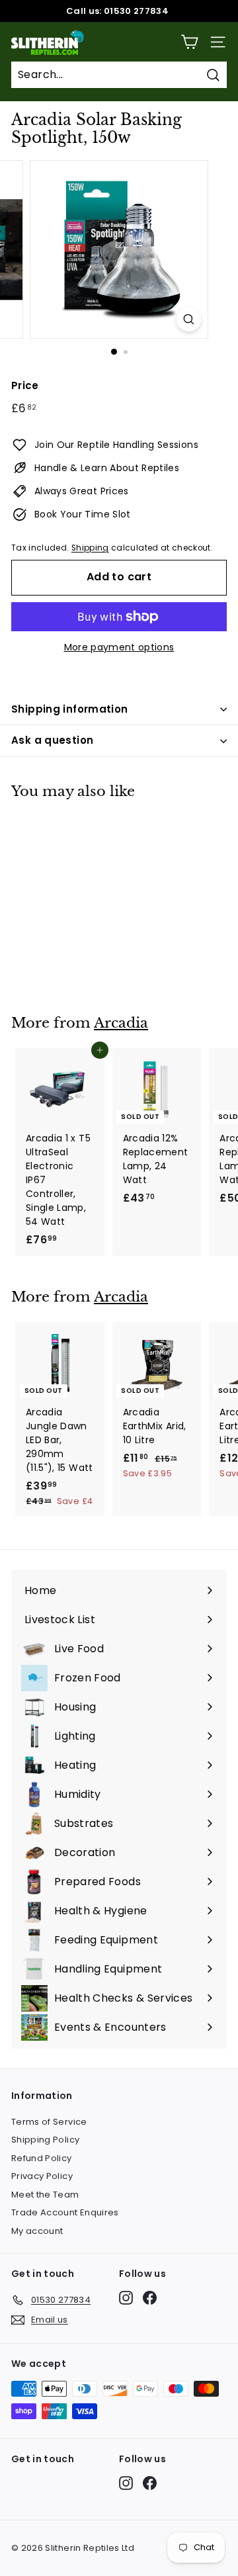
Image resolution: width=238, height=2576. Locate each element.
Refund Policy (42, 2158)
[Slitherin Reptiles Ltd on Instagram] (126, 2298)
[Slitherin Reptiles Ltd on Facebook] (150, 2298)
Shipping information (70, 709)
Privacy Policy (42, 2176)
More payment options (119, 647)
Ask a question (52, 740)
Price (25, 385)
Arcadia (121, 1023)
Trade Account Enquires (65, 2212)
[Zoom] (189, 319)
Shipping (90, 548)
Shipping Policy (45, 2140)
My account (37, 2231)
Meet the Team (45, 2195)
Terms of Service (49, 2122)
